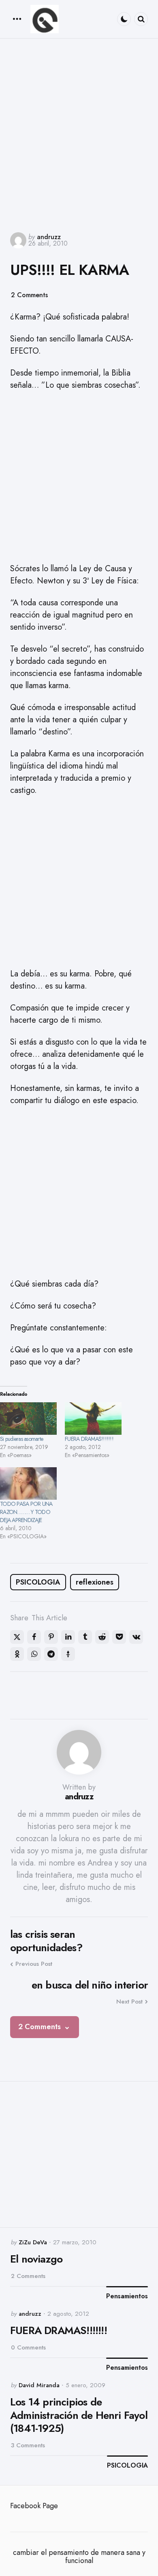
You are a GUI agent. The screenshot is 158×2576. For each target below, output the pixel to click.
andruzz (49, 237)
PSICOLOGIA (38, 1582)
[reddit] (102, 1637)
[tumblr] (85, 1637)
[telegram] (51, 1654)
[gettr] (68, 1654)
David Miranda (39, 2385)
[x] (17, 1637)
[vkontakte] (136, 1637)
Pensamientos (127, 2296)
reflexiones (95, 1582)
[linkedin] (68, 1637)
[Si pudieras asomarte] (28, 1419)
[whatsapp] (34, 1654)
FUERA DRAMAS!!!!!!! (89, 1439)
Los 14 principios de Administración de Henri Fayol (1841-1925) (79, 2415)
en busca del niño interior (90, 1985)
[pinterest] (51, 1637)
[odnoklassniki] (17, 1654)
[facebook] (34, 1637)
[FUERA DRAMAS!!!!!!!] (93, 1419)
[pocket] (119, 1637)
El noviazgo (36, 2259)
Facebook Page (34, 2506)
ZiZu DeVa (33, 2242)
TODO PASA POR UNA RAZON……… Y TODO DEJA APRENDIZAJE (26, 1512)
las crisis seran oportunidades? (46, 1941)
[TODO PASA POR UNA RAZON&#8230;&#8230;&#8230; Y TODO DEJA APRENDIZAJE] (28, 1483)
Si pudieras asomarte (21, 1439)
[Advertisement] (79, 134)
